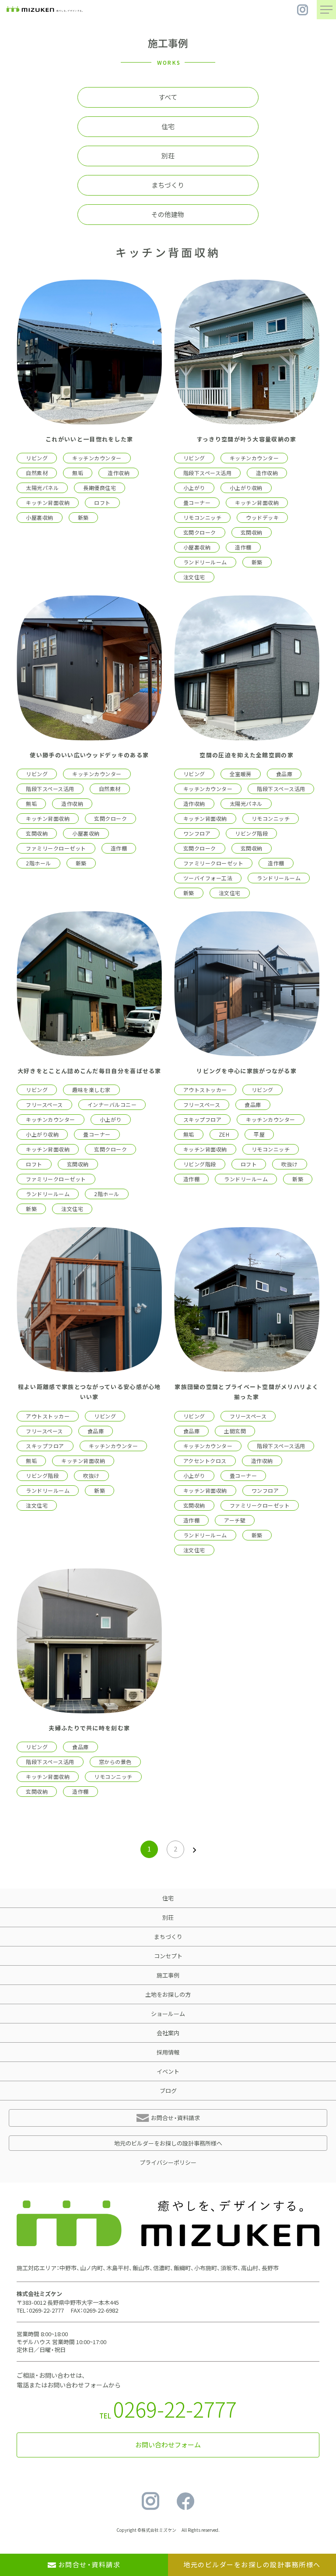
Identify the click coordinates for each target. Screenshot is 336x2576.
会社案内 (168, 2033)
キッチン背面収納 (48, 503)
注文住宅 (194, 577)
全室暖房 (241, 774)
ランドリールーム (205, 562)
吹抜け (289, 1164)
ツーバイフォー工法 (208, 878)
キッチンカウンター (97, 458)
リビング (37, 458)
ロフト (102, 503)
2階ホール (38, 863)
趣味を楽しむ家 (91, 1090)
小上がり (194, 488)
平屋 (259, 1134)
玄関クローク (200, 532)
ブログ (168, 2091)
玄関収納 (252, 532)
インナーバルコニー (112, 1105)
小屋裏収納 (39, 518)
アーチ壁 (235, 1520)
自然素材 (37, 473)
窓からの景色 (115, 1762)
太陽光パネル (42, 488)
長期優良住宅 (100, 488)
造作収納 (119, 473)
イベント (168, 2071)
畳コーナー (197, 503)
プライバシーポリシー (168, 2162)
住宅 (168, 126)
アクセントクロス (205, 1461)
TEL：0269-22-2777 (40, 2310)
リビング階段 (251, 833)
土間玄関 (235, 1431)
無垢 (78, 473)
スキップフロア (202, 1120)
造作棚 (243, 547)
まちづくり (168, 185)
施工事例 (168, 1975)
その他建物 (168, 214)
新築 (83, 518)
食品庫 (284, 774)
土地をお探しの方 (168, 1994)
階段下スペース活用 (207, 473)
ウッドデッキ (262, 518)
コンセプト (168, 1956)
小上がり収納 (246, 488)
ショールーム (168, 2014)
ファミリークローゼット (56, 848)
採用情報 (168, 2052)
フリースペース (44, 1105)
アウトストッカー (205, 1090)
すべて (168, 97)
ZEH (224, 1134)
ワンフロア (197, 833)
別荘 (168, 156)
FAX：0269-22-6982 (94, 2310)
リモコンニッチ (202, 518)
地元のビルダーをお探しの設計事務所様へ (168, 2143)
